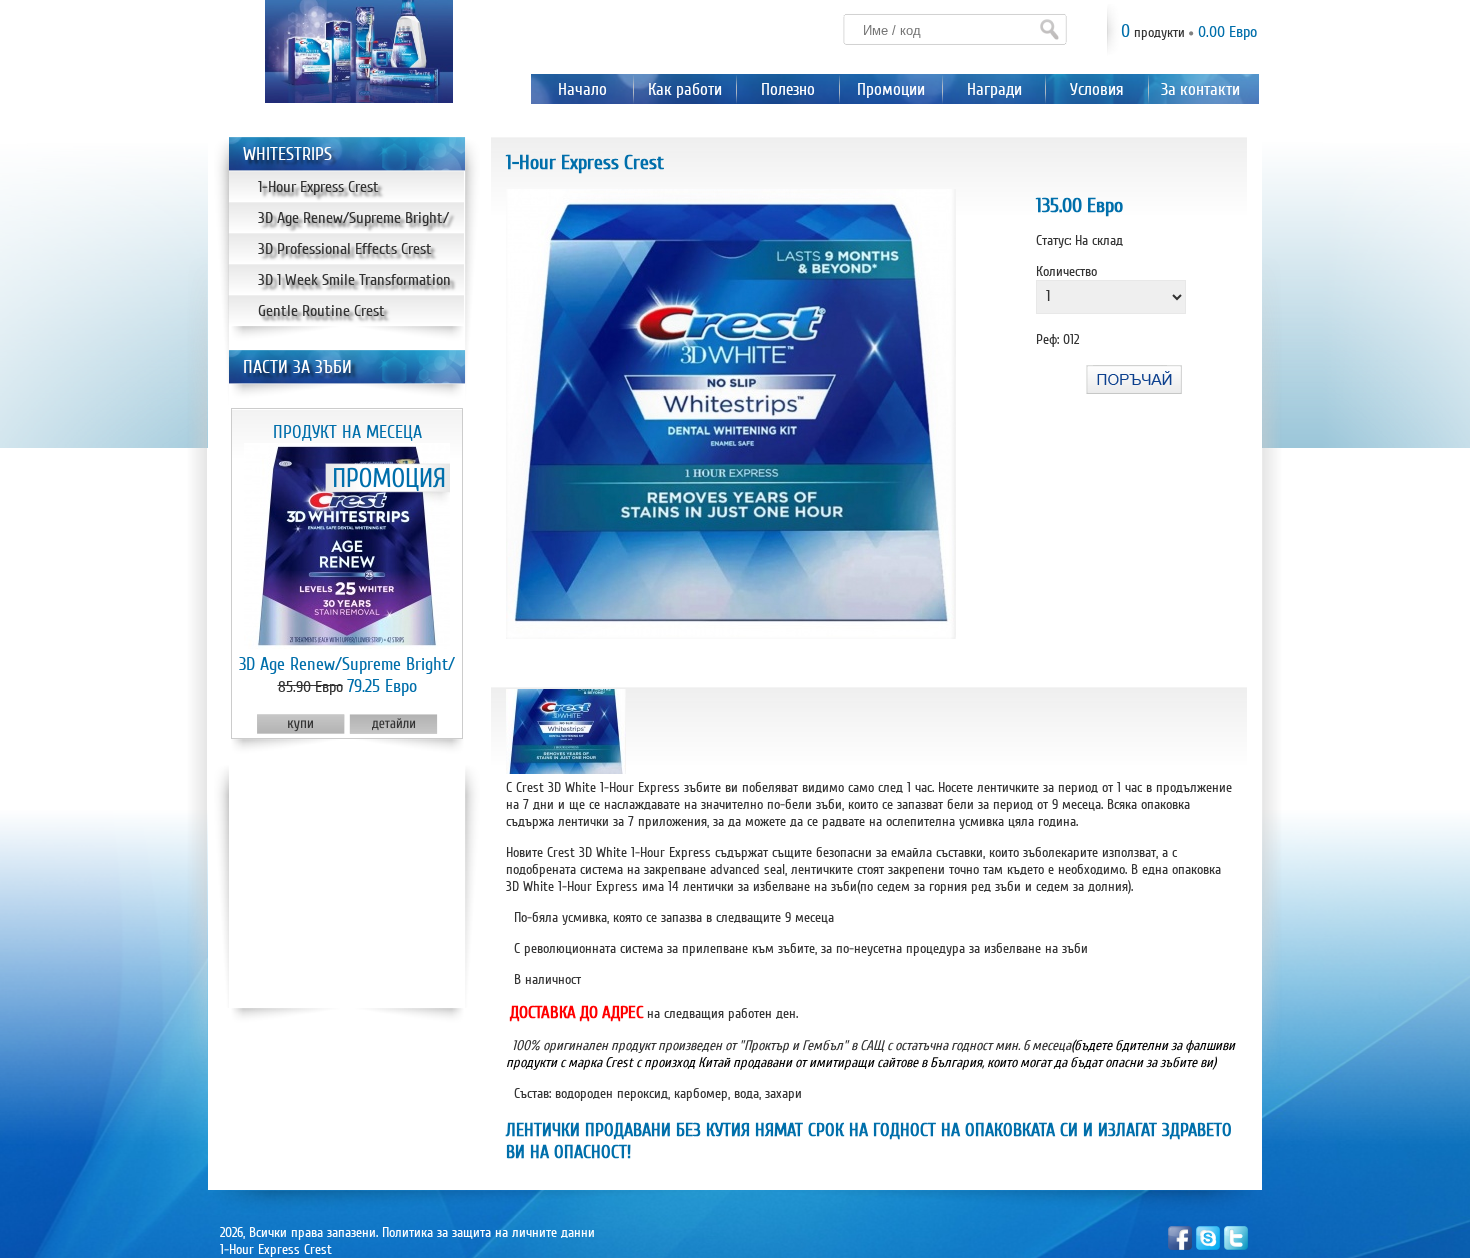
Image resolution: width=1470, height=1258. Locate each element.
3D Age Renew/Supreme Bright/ (353, 218)
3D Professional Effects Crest (345, 249)
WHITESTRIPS (287, 154)
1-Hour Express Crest (318, 187)
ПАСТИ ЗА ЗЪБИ (297, 367)
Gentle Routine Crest (321, 311)
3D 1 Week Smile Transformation (354, 280)
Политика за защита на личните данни (488, 1232)
